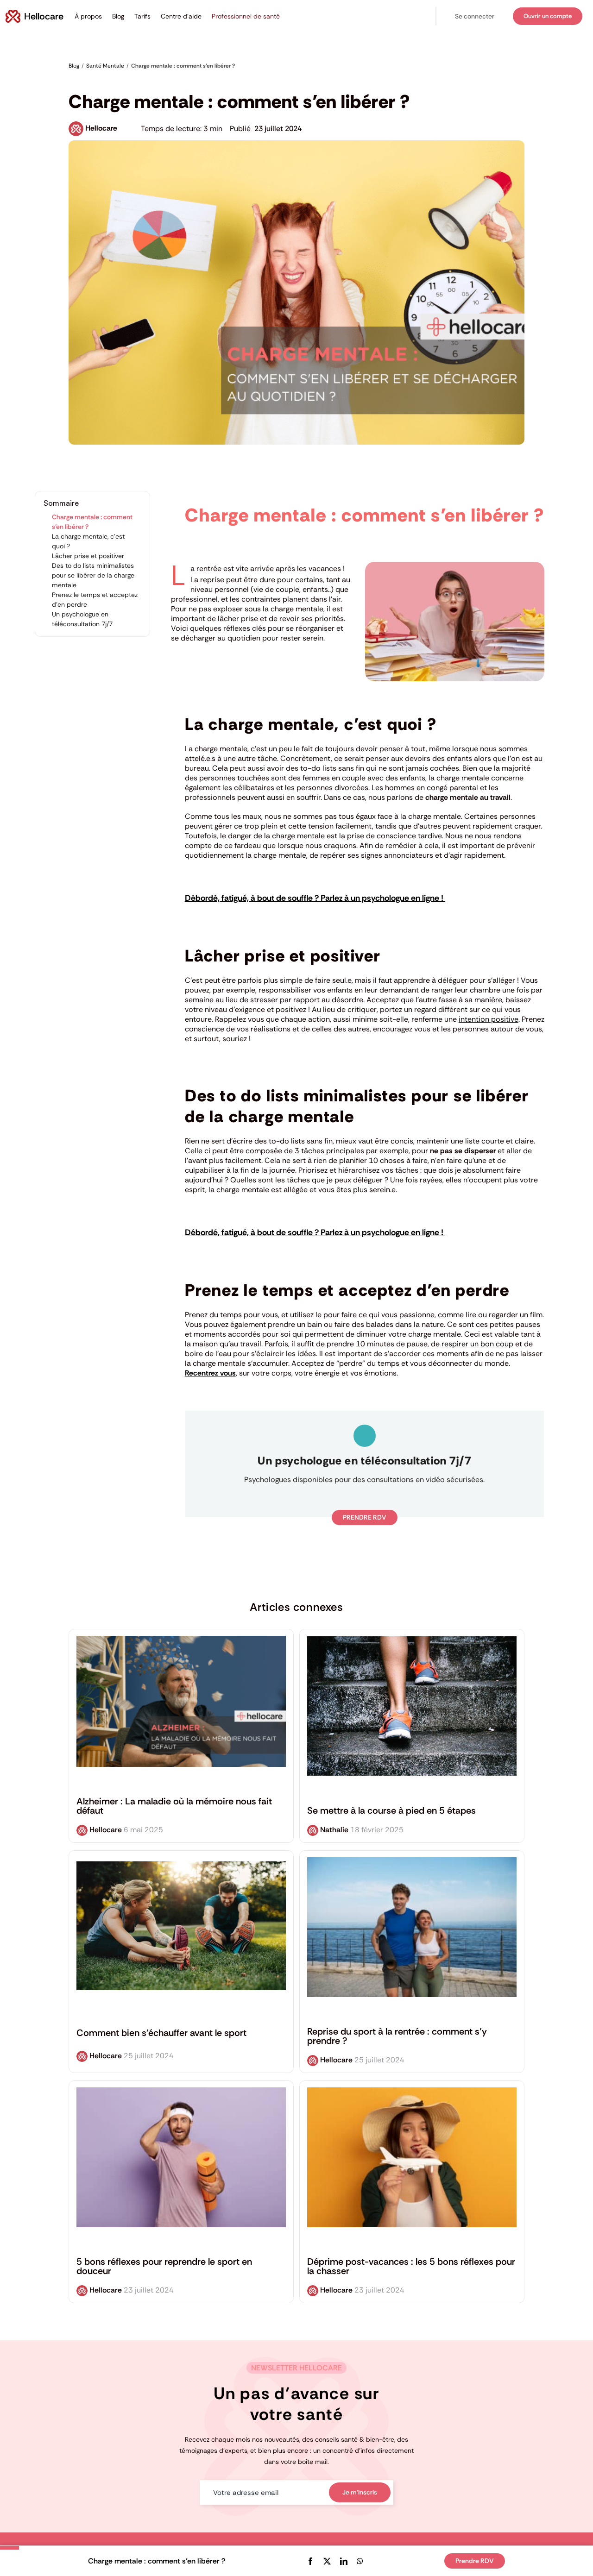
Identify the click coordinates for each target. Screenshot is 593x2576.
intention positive (489, 1019)
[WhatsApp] (360, 2561)
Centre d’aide (181, 16)
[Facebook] (310, 2561)
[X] (327, 2561)
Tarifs (142, 16)
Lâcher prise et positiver (88, 556)
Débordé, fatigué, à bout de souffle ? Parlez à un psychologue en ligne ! (315, 898)
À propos (88, 16)
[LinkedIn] (344, 2561)
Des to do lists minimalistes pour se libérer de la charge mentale (93, 575)
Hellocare (101, 128)
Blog (118, 16)
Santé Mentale (90, 80)
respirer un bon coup (477, 1344)
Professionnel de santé (246, 16)
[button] (475, 16)
